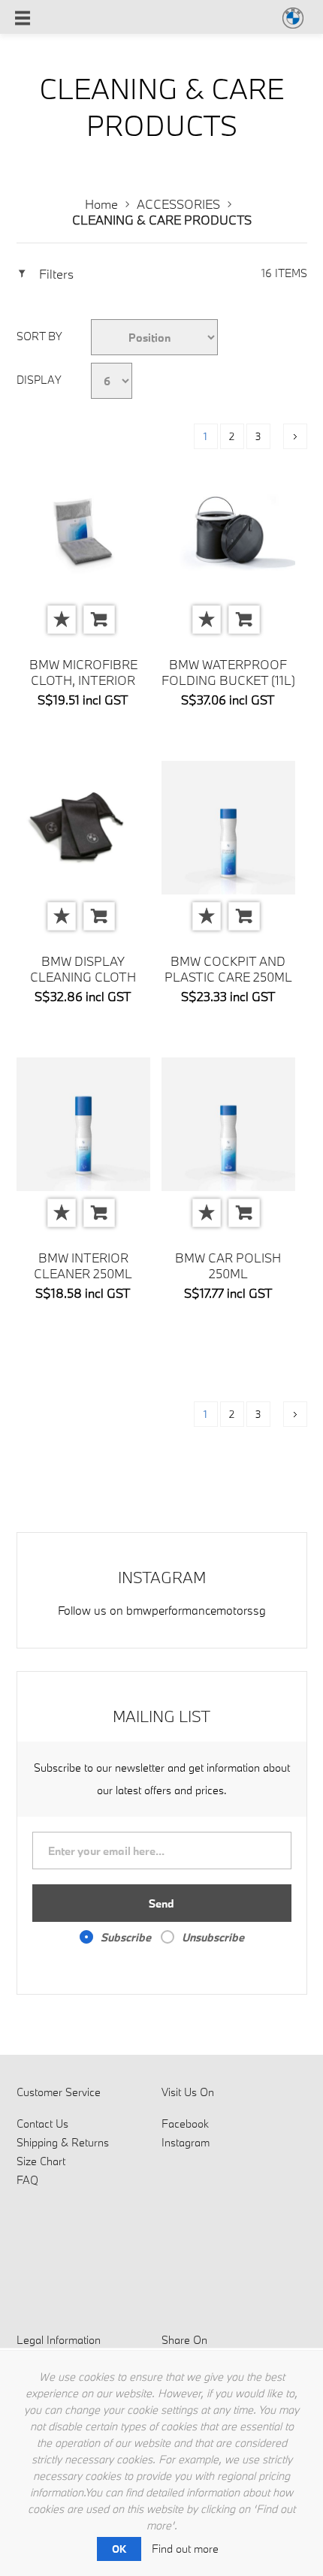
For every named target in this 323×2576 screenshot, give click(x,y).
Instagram (186, 2142)
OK (119, 2549)
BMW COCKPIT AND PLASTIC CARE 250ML (228, 969)
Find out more (185, 2549)
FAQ (27, 2180)
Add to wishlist (62, 620)
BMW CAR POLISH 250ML (228, 1265)
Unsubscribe (213, 1937)
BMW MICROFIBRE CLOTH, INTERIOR (83, 672)
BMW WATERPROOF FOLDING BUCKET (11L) (228, 672)
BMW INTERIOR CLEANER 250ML (83, 1265)
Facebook (185, 2124)
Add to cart (99, 620)
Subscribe (126, 1937)
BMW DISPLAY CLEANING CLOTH (83, 969)
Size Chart (41, 2161)
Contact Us (42, 2124)
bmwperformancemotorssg (196, 1610)
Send (161, 1903)
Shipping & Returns (63, 2142)
